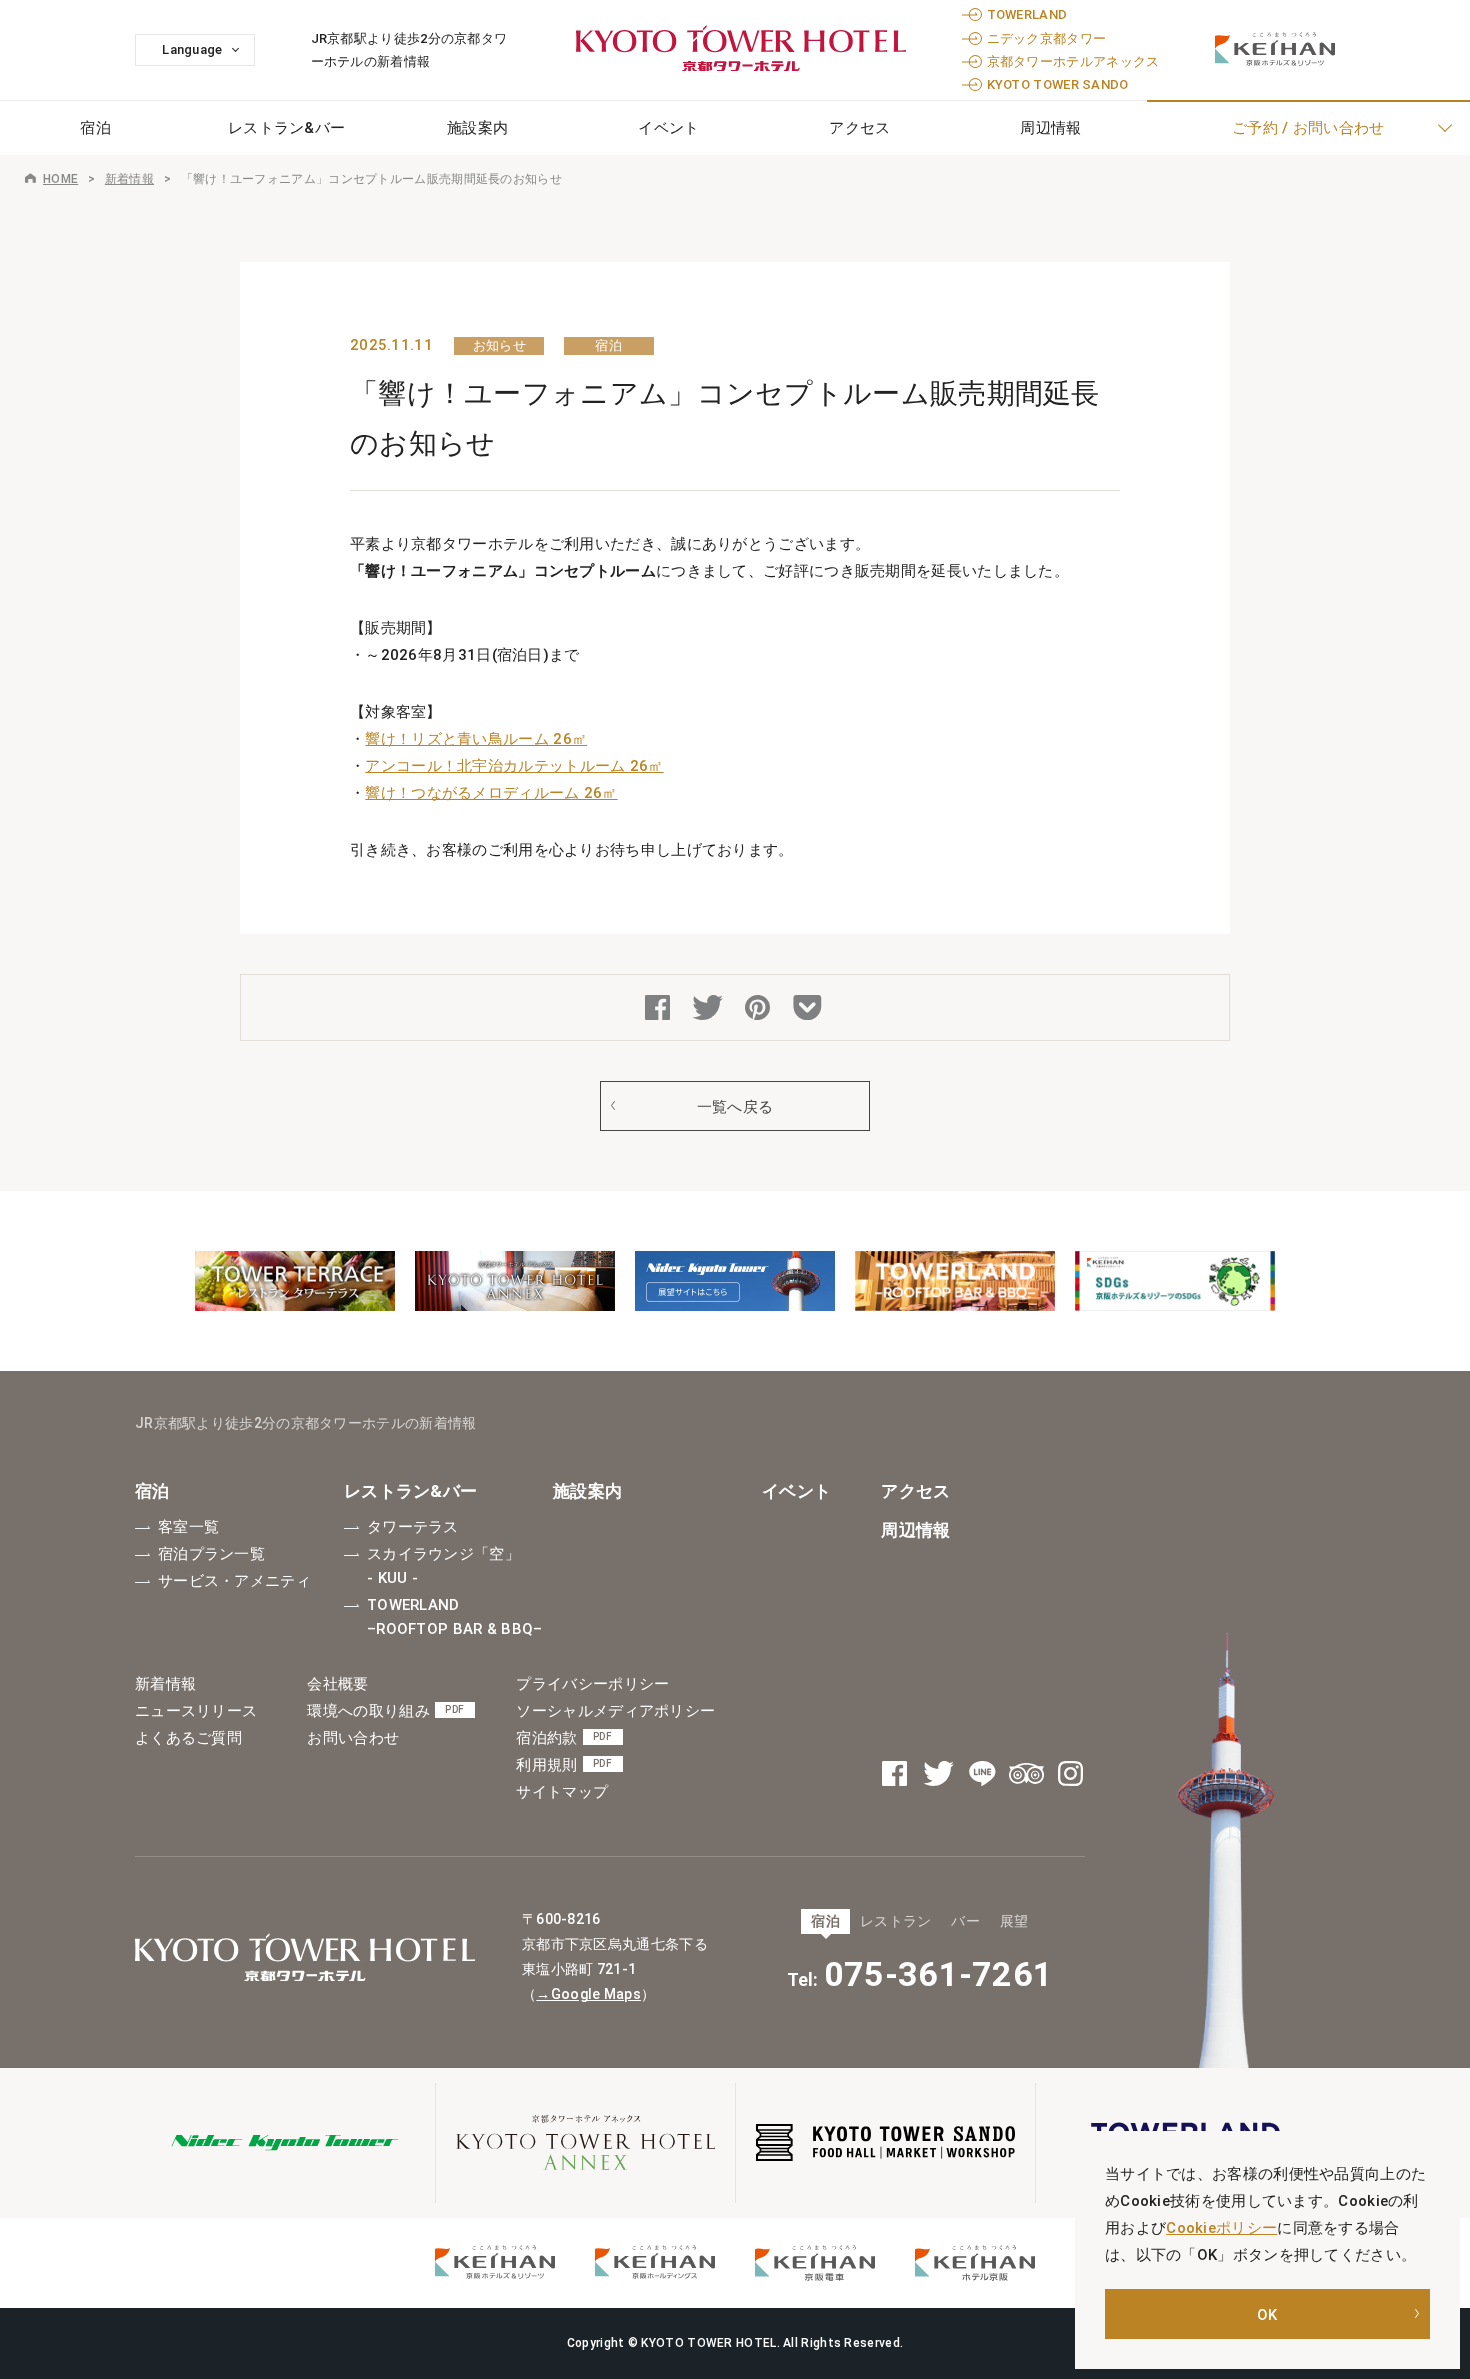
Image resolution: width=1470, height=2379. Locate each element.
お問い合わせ (353, 1738)
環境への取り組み (385, 1711)
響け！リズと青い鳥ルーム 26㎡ (476, 739)
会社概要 (337, 1684)
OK (1267, 2315)
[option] (295, 1281)
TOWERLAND (1027, 14)
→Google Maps (588, 1994)
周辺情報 (915, 1530)
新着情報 (129, 179)
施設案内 (477, 128)
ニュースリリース (196, 1711)
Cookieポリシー (1221, 2228)
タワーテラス (413, 1527)
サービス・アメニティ (234, 1581)
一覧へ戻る (735, 1107)
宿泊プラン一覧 (211, 1554)
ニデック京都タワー (1047, 38)
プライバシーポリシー (592, 1684)
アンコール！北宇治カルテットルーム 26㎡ (514, 766)
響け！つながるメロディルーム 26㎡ (491, 793)
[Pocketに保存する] (810, 1010)
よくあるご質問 (188, 1738)
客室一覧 (188, 1527)
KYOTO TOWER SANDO (1058, 84)
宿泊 (152, 1491)
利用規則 (564, 1765)
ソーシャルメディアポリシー (615, 1711)
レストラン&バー (286, 128)
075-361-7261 (939, 1974)
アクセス (859, 128)
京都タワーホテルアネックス (1073, 61)
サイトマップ (562, 1792)
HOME (60, 179)
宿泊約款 (564, 1738)
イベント (668, 128)
